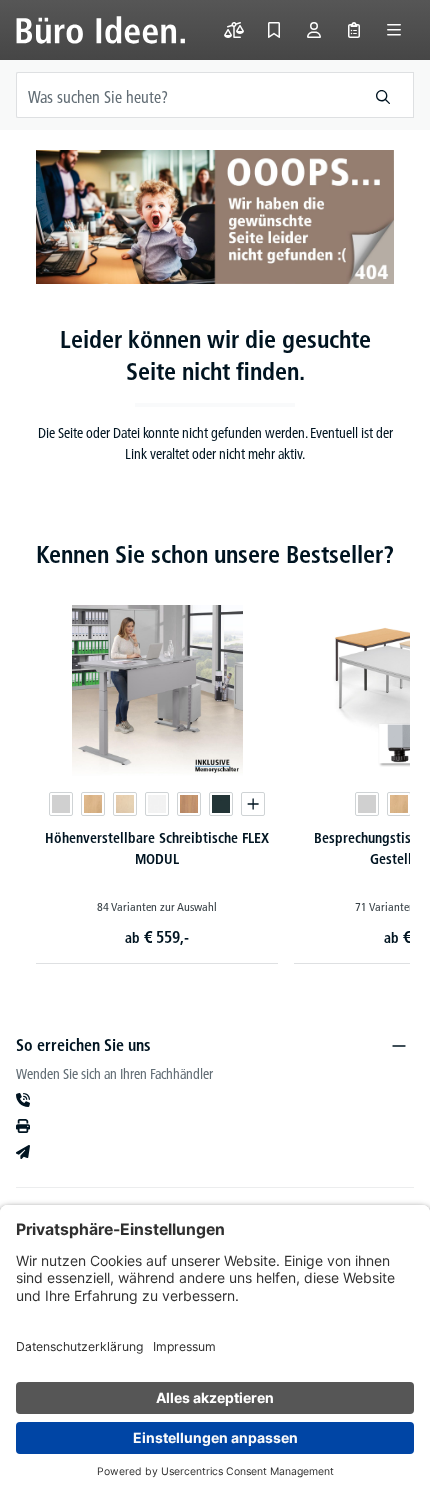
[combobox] (185, 95)
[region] (215, 758)
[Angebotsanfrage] (354, 30)
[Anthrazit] (221, 804)
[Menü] (394, 30)
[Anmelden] (314, 30)
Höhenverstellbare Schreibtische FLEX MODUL (157, 848)
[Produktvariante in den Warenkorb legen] (253, 804)
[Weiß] (157, 804)
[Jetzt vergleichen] (234, 30)
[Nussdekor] (189, 804)
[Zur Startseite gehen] (100, 30)
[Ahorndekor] (125, 804)
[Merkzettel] (274, 30)
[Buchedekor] (93, 804)
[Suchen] (383, 95)
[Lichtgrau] (61, 804)
